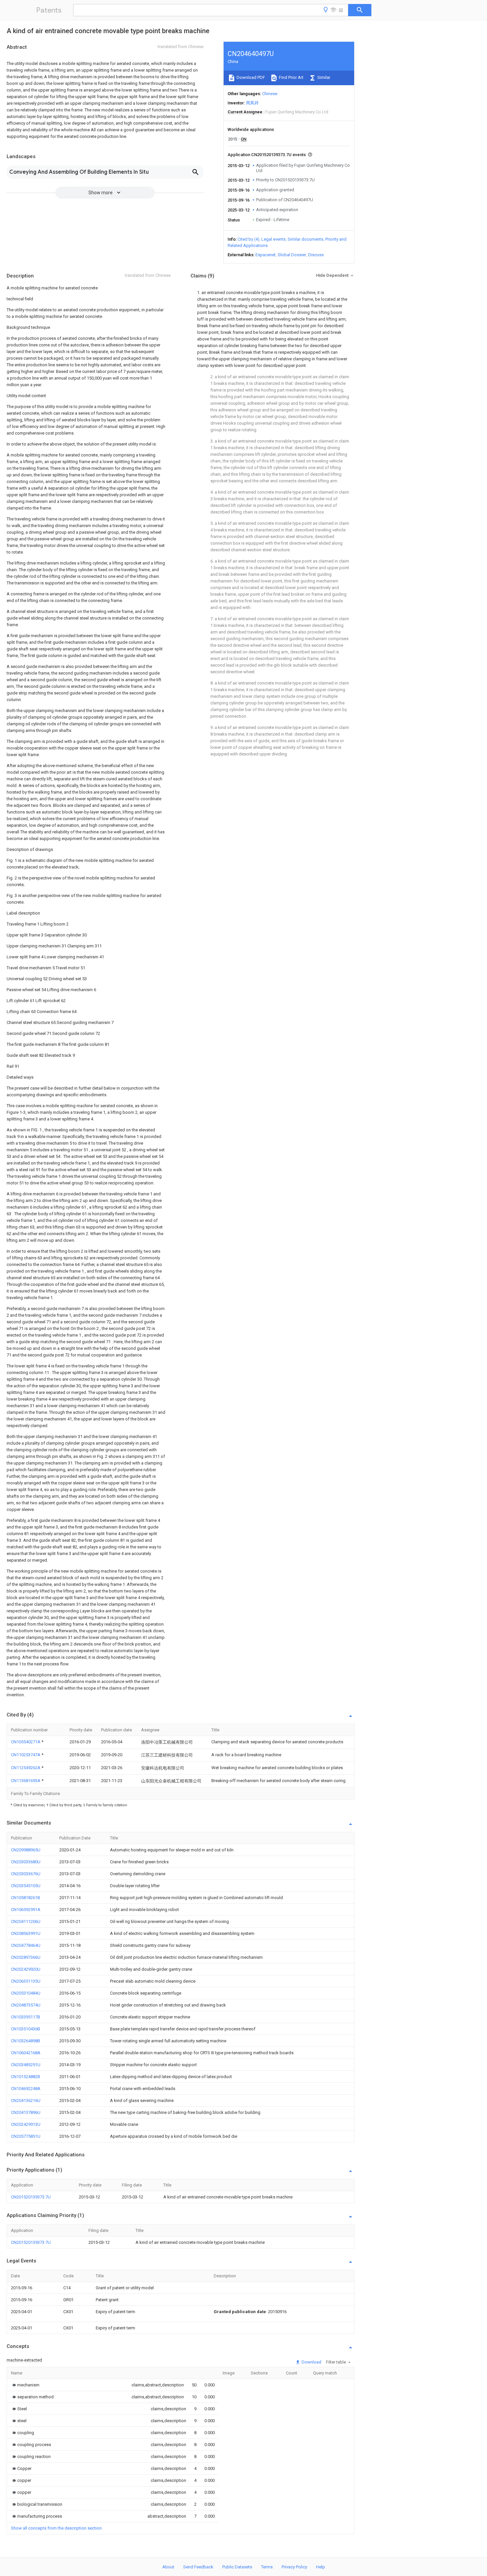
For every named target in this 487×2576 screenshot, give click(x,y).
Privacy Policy (294, 2567)
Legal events (273, 239)
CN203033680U (26, 1862)
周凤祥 (252, 103)
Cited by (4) (248, 239)
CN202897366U (26, 1957)
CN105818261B (26, 1898)
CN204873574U (26, 2005)
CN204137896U (26, 2112)
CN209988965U (26, 1850)
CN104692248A (26, 2089)
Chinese (270, 94)
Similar (323, 77)
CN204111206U (26, 1921)
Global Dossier (292, 255)
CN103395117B (26, 2017)
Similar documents (305, 239)
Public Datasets (237, 2567)
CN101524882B (26, 2077)
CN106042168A (26, 2053)
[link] (25, 2385)
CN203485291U (26, 2065)
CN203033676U (26, 1874)
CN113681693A (26, 1781)
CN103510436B (26, 2029)
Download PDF (250, 77)
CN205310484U (26, 1993)
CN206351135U (26, 1981)
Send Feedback (198, 2567)
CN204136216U (26, 2100)
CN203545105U (26, 1886)
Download (311, 2362)
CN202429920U (26, 1969)
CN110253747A (26, 1755)
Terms (267, 2567)
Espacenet (266, 255)
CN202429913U (26, 2124)
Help (321, 2567)
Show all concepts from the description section (56, 2528)
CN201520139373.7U (31, 2197)
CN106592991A (26, 1910)
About (168, 2567)
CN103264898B (26, 2041)
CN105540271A (26, 1742)
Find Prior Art (291, 77)
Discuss (316, 255)
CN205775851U (26, 2136)
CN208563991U (26, 1933)
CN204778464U (26, 1945)
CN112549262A (26, 1768)
